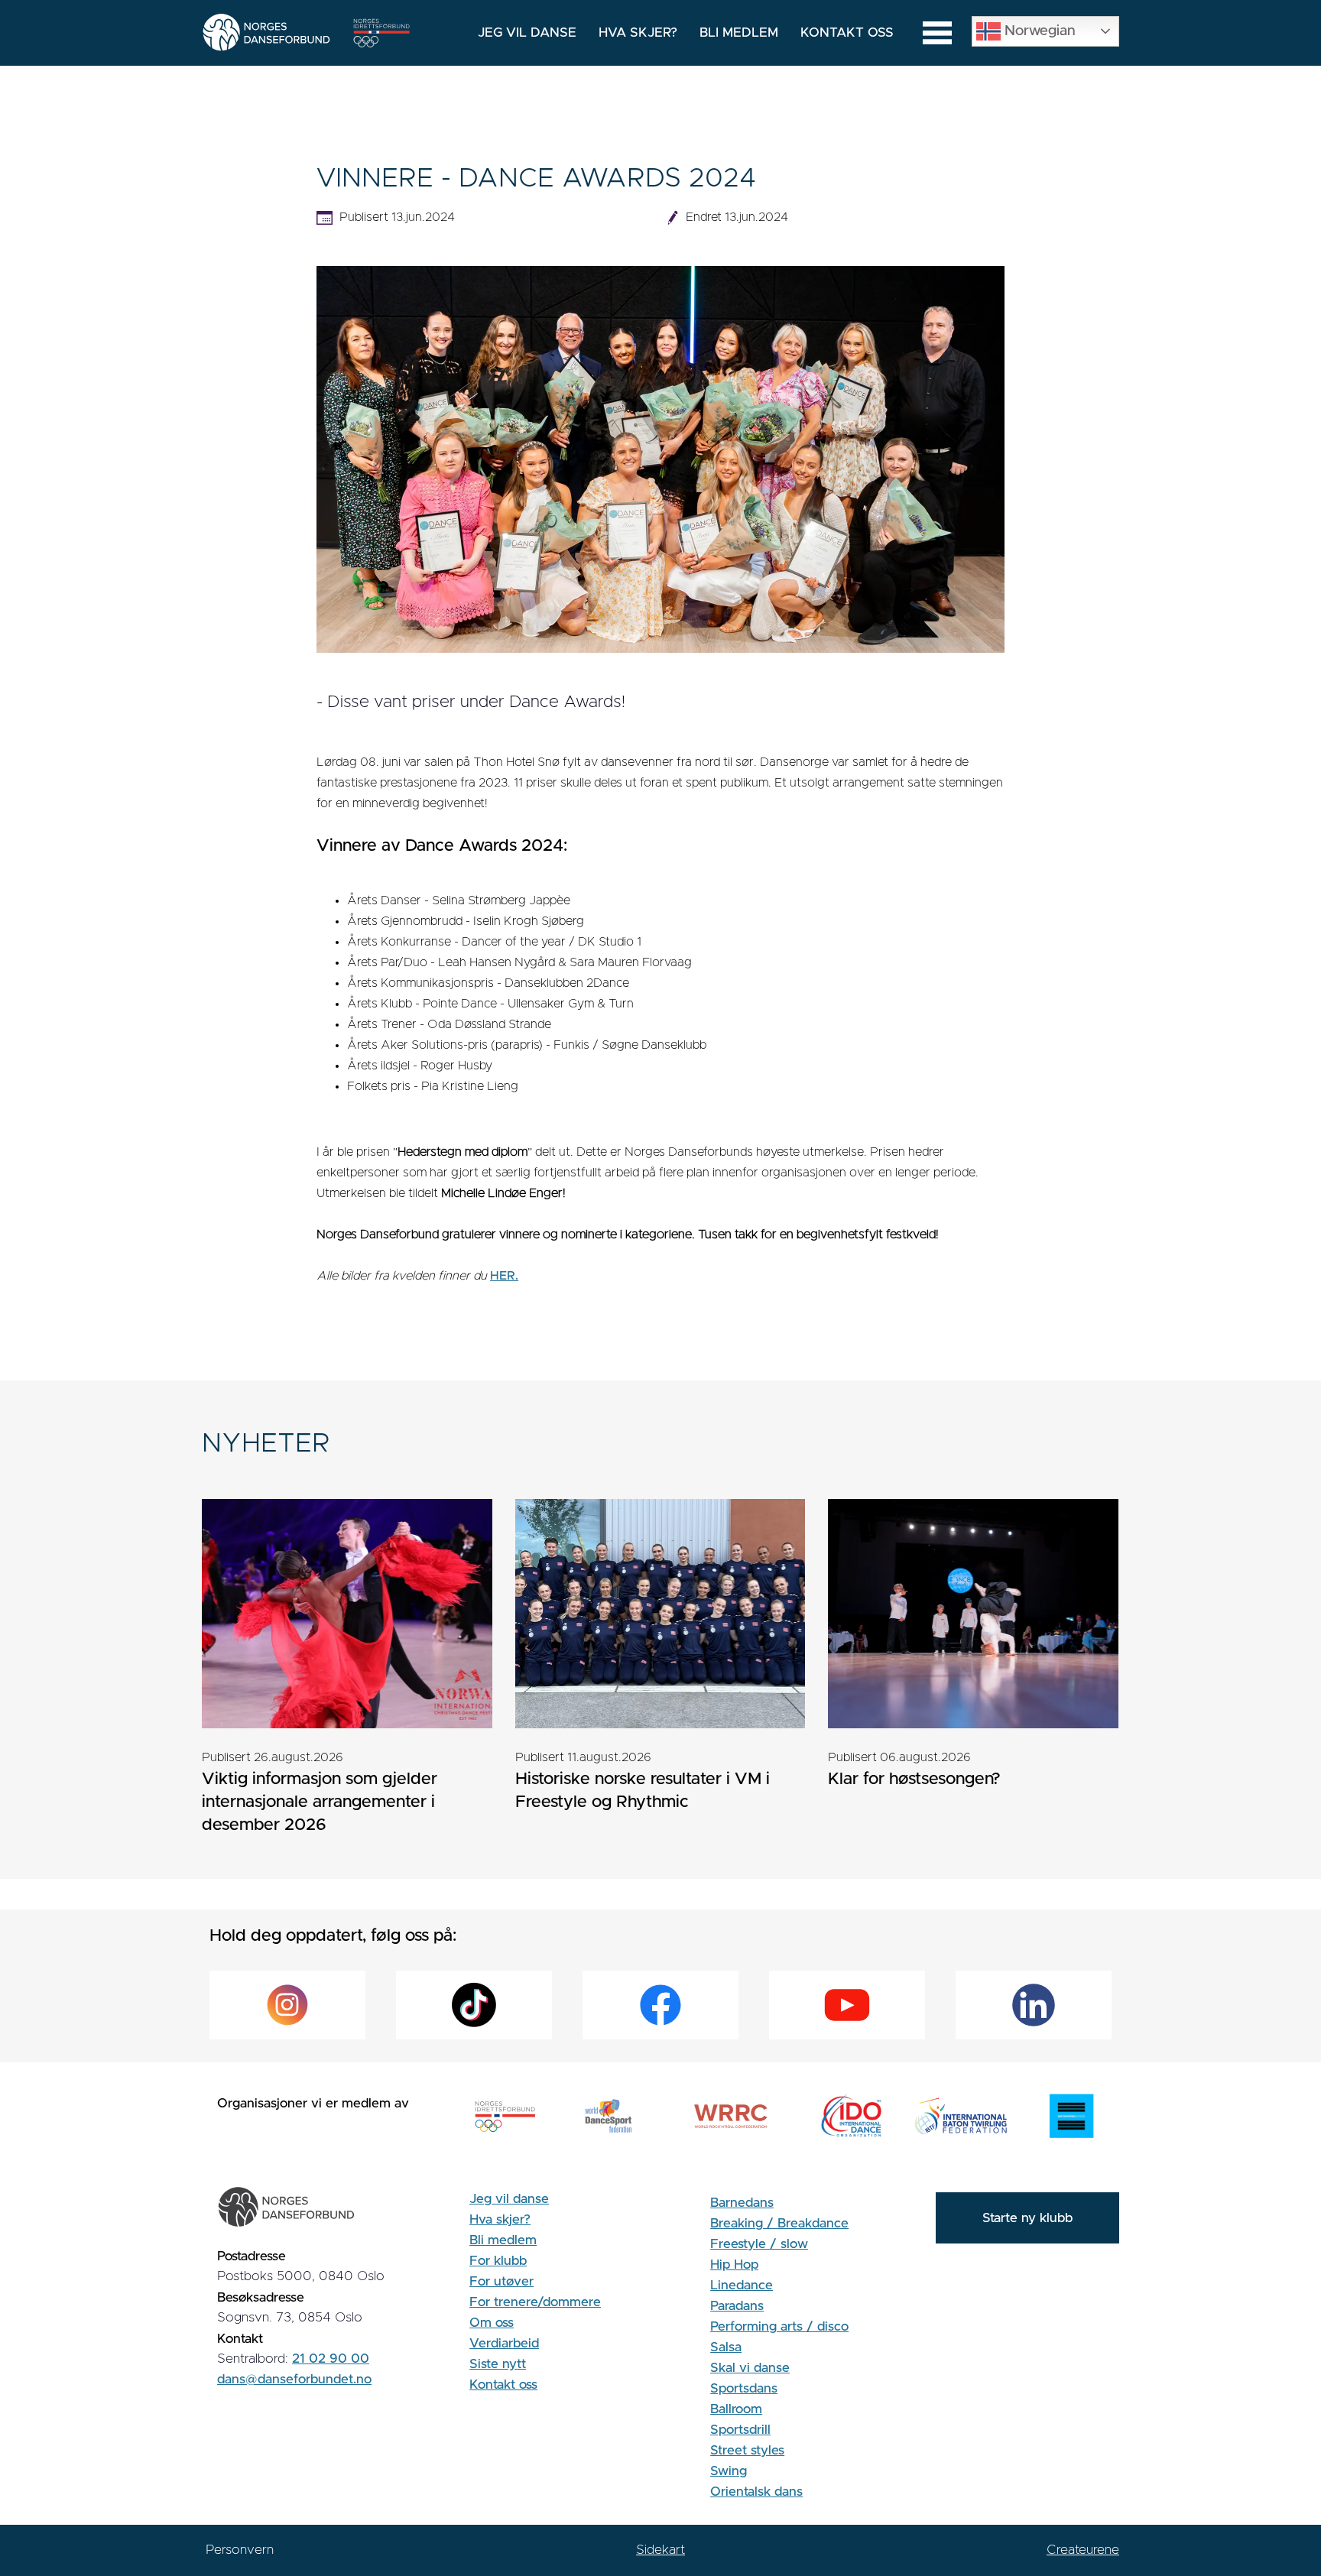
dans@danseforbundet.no (294, 2379)
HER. (504, 1276)
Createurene (1083, 2550)
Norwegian (1038, 30)
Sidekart (660, 2550)
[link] (347, 1677)
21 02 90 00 (331, 2359)
